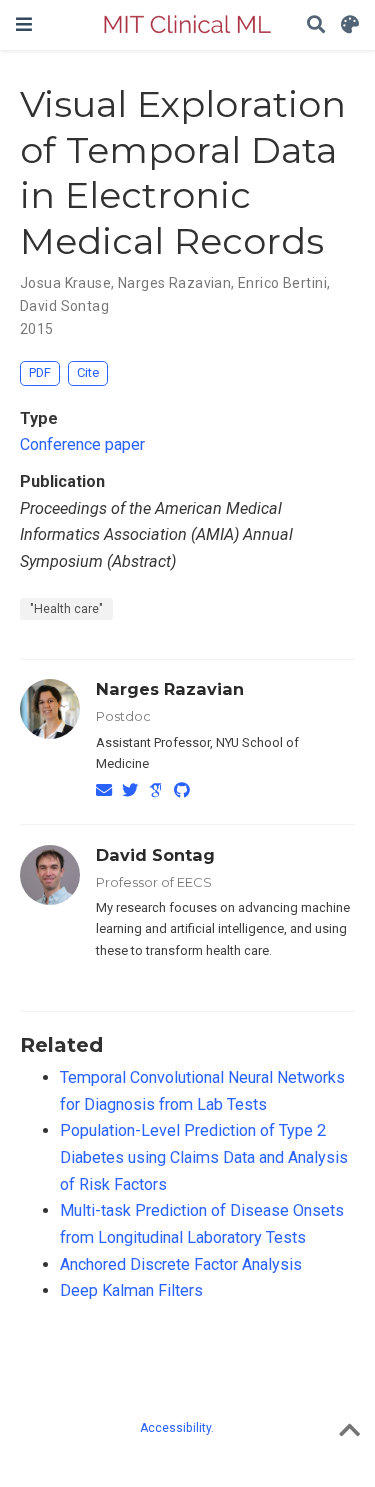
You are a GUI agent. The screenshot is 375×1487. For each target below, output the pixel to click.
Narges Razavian (170, 689)
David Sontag (155, 855)
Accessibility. (177, 1428)
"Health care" (66, 609)
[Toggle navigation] (24, 24)
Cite (88, 372)
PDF (40, 372)
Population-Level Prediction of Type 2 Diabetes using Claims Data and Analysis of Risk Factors (204, 1157)
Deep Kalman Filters (131, 1290)
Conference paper (82, 444)
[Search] (316, 25)
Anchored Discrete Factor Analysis (181, 1264)
